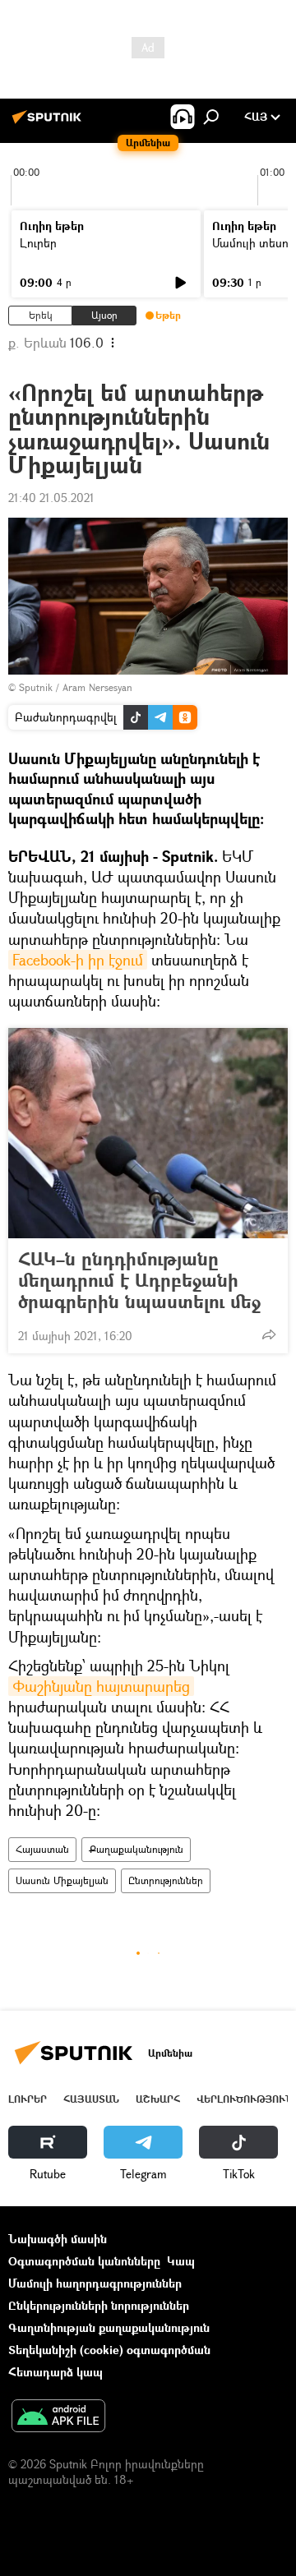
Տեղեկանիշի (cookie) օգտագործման (109, 2350)
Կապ (181, 2261)
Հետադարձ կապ (55, 2372)
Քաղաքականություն (136, 1849)
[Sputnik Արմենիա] (49, 123)
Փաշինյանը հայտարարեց (101, 1686)
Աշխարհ (158, 2099)
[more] (269, 1334)
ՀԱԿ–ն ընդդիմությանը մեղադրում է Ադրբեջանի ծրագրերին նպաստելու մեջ (139, 1280)
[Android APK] (58, 2417)
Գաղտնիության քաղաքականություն (109, 2327)
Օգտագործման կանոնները (84, 2261)
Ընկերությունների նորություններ (99, 2305)
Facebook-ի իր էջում (78, 960)
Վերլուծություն (245, 2099)
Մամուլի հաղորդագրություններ (95, 2283)
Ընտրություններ (166, 1880)
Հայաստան (42, 1849)
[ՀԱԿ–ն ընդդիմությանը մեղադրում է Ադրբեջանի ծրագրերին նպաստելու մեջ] (148, 1133)
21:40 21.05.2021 (51, 498)
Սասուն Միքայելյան (62, 1880)
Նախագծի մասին (58, 2239)
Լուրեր (38, 243)
